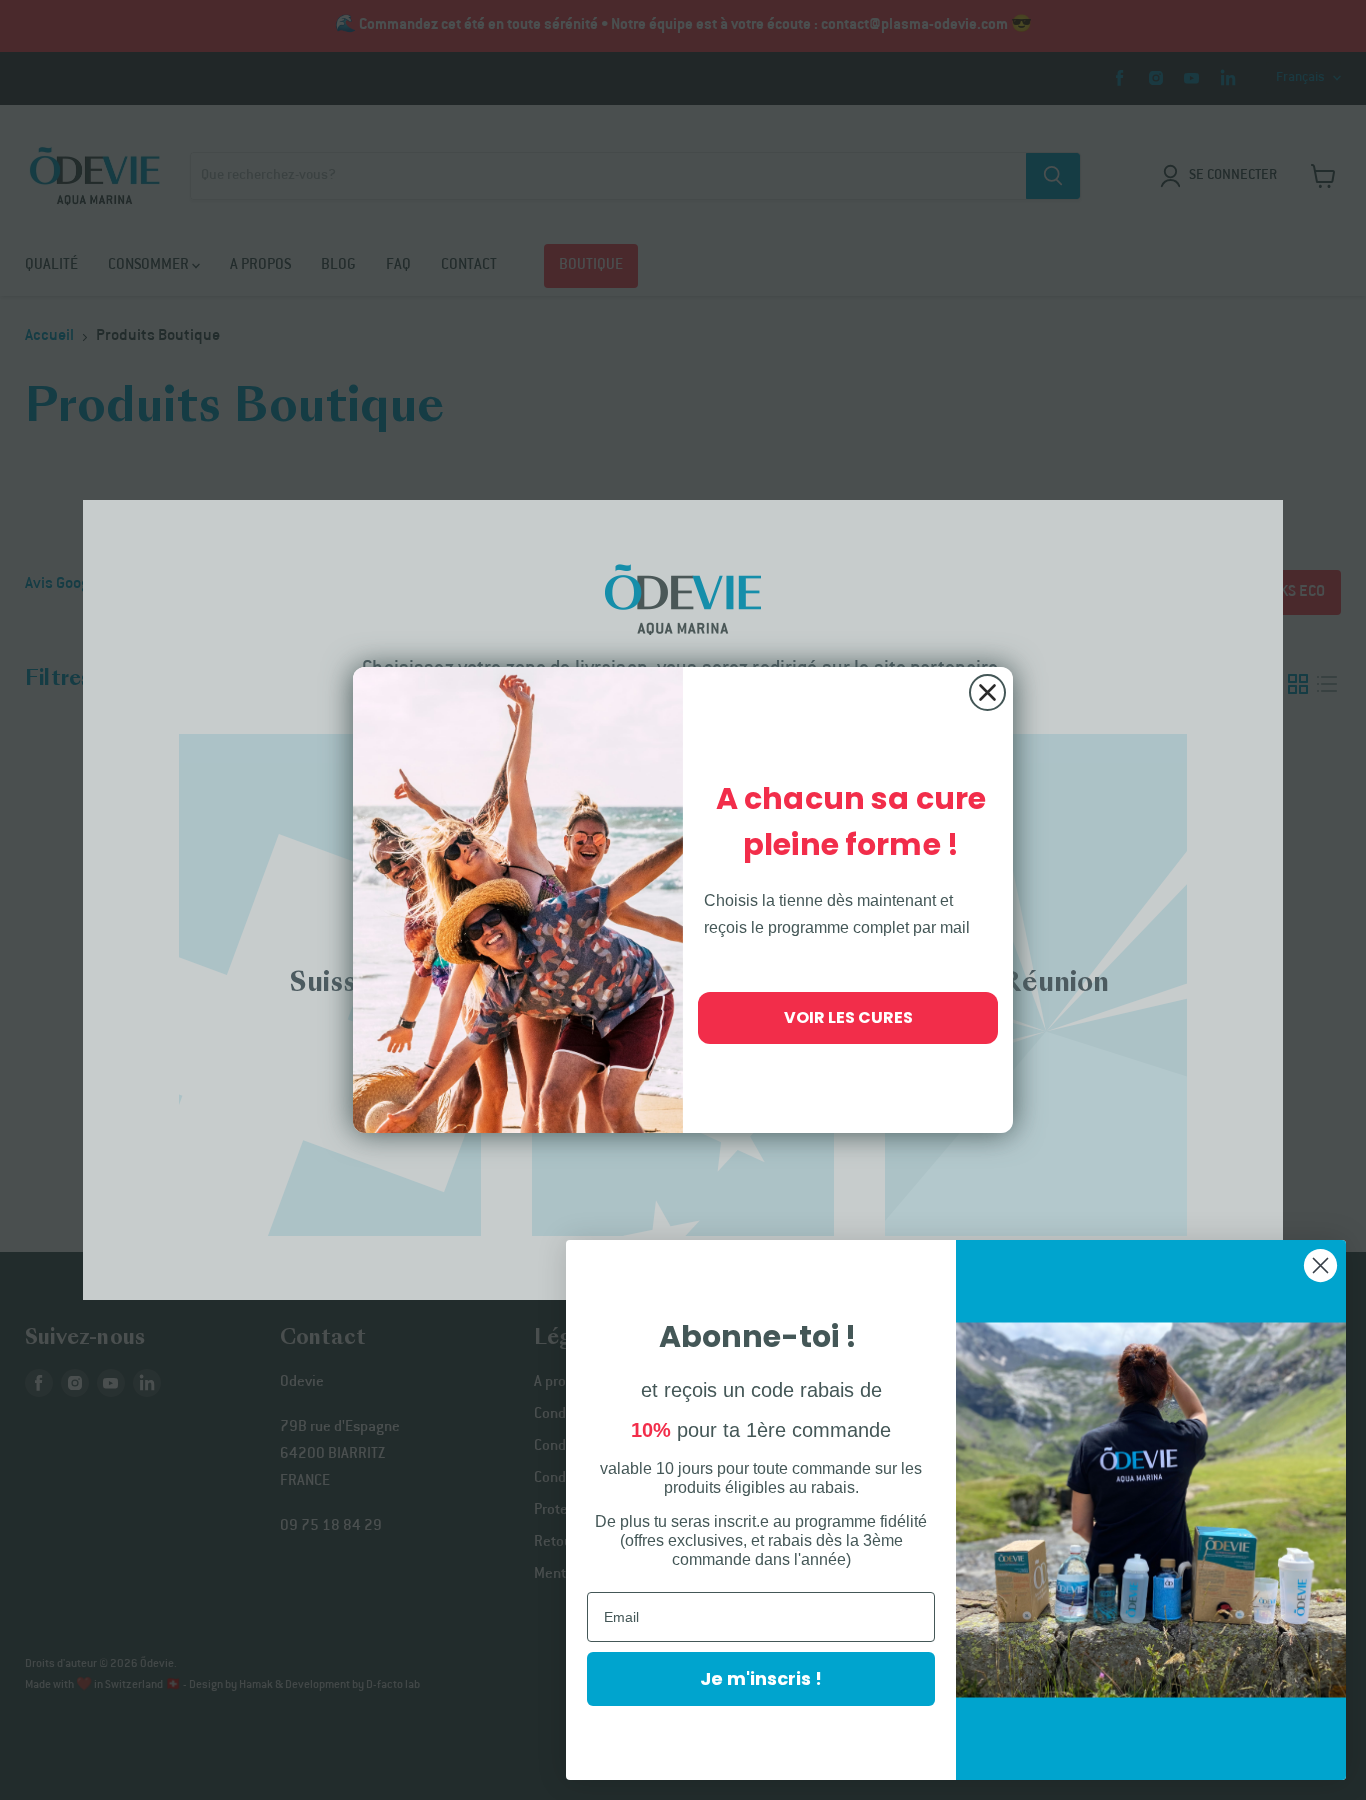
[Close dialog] (987, 692)
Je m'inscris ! (761, 1678)
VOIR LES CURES (848, 1017)
